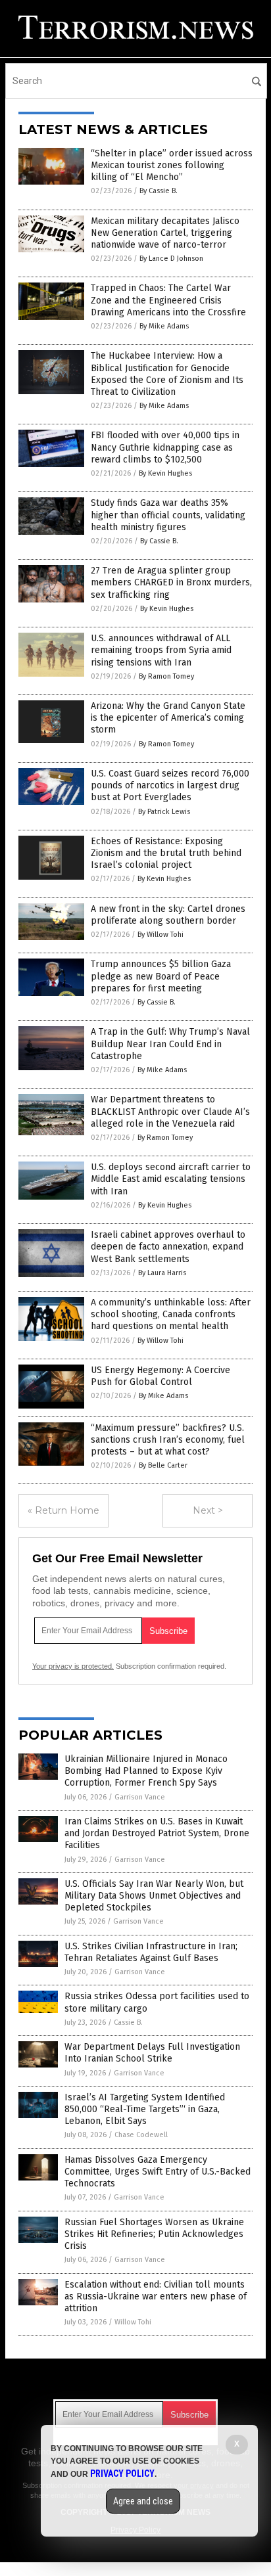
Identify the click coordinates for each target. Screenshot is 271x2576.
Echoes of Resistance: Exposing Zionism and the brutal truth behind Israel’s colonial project (166, 853)
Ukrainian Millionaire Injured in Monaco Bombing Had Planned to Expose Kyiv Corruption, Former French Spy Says (146, 1771)
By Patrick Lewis (164, 812)
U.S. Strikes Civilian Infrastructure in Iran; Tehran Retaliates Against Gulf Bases (151, 1952)
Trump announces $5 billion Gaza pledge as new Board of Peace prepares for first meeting (161, 976)
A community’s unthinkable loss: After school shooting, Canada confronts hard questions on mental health (171, 1314)
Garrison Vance (140, 1797)
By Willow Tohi (160, 935)
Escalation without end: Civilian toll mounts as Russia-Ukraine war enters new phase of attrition (156, 2296)
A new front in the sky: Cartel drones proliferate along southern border (168, 915)
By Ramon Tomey (166, 676)
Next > (208, 1510)
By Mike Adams (164, 326)
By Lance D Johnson (171, 259)
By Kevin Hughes (165, 473)
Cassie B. (128, 2022)
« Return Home (63, 1510)
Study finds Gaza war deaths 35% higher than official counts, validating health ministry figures (168, 515)
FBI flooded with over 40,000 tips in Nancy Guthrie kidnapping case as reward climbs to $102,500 (165, 447)
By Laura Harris (162, 1273)
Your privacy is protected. (73, 1666)
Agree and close (143, 2501)
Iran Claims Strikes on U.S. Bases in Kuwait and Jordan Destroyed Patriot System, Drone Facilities (157, 1833)
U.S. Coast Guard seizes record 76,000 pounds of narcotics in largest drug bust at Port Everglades (170, 785)
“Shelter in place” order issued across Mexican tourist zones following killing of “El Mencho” (172, 165)
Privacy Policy (122, 2474)
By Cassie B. (159, 191)
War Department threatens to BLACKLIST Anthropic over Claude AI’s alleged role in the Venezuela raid (170, 1111)
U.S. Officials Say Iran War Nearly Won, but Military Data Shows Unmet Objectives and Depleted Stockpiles (154, 1896)
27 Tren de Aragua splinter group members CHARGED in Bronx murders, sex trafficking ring (171, 582)
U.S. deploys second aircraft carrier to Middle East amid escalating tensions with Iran (171, 1179)
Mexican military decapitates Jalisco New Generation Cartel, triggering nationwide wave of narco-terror (165, 233)
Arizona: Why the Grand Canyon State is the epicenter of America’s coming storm (168, 718)
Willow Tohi (133, 2322)
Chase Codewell (141, 2135)
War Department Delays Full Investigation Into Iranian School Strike (152, 2053)
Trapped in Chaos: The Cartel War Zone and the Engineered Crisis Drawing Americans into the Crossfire (168, 300)
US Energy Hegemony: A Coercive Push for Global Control (160, 1376)
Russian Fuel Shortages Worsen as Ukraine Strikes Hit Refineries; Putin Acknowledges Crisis (154, 2234)
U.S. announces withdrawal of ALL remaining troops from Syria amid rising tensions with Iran (161, 650)
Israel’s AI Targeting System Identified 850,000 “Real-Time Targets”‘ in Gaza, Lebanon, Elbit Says (145, 2109)
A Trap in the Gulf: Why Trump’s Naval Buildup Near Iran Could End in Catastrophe (170, 1044)
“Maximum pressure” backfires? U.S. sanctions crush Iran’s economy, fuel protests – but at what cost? (168, 1440)
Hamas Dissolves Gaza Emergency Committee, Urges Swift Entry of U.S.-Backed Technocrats (158, 2172)
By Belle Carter (163, 1465)
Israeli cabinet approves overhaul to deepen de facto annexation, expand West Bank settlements (168, 1247)
